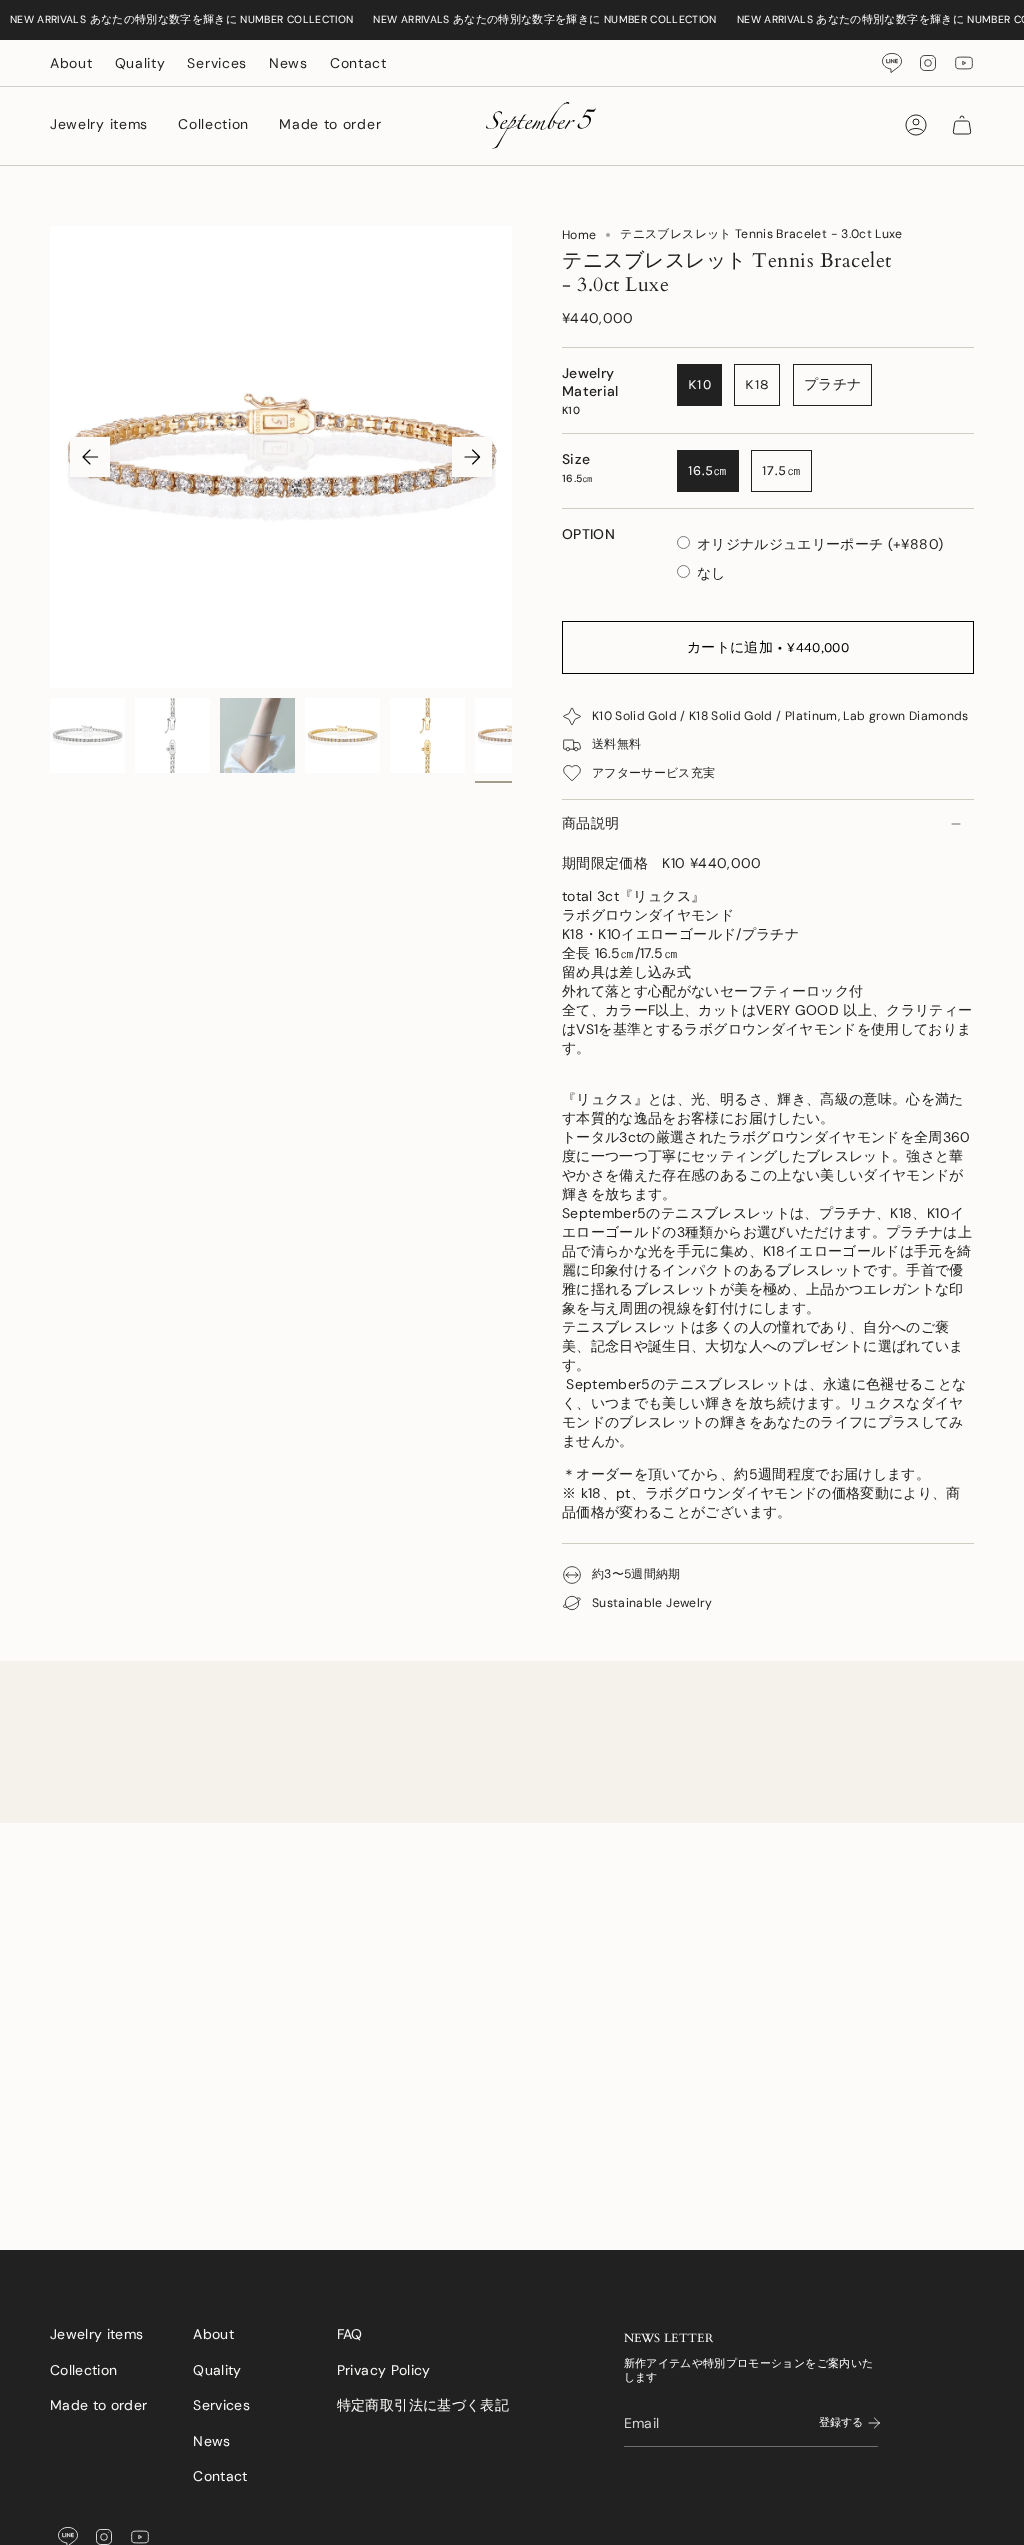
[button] (99, 125)
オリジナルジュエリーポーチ (820, 544)
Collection (84, 2370)
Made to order (99, 2405)
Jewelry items (97, 2334)
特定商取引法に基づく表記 (423, 2405)
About (71, 63)
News (288, 63)
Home (579, 235)
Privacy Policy (384, 2370)
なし (711, 573)
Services (217, 63)
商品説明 (590, 823)
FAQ (350, 2334)
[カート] (962, 125)
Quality (140, 63)
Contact (358, 63)
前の (90, 457)
